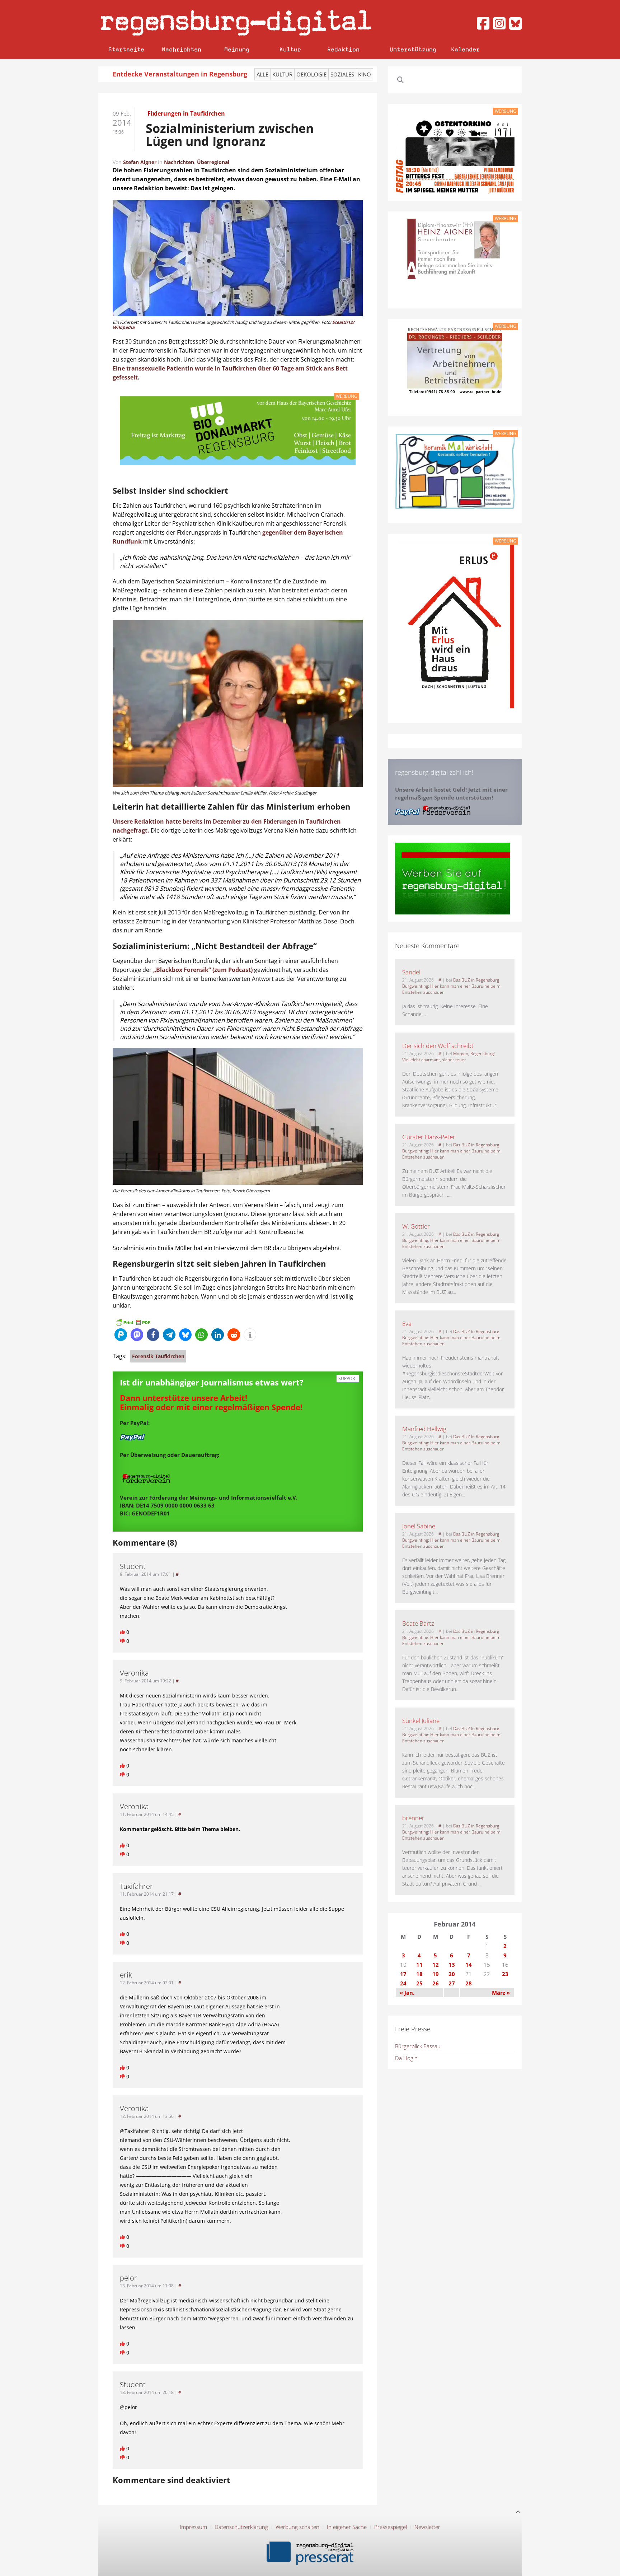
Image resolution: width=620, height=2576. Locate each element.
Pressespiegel (391, 2527)
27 (452, 1983)
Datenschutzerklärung (241, 2527)
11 (419, 1965)
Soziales (342, 74)
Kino (365, 74)
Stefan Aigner (140, 162)
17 (403, 1974)
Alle (262, 74)
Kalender (465, 49)
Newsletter (427, 2527)
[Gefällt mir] (123, 1632)
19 (436, 1974)
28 (469, 1983)
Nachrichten (182, 49)
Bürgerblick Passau (418, 2046)
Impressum (193, 2527)
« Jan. (407, 1993)
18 (419, 1974)
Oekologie (311, 74)
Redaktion (343, 49)
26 (436, 1983)
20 (452, 1974)
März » (501, 1993)
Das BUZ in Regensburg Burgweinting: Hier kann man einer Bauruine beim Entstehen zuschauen (451, 986)
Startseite (126, 49)
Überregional (213, 162)
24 (403, 1983)
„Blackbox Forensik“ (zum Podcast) (202, 970)
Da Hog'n (406, 2058)
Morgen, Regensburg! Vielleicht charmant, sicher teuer (448, 1057)
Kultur (290, 49)
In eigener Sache (347, 2527)
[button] (121, 1335)
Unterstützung (413, 49)
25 (419, 1983)
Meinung (237, 49)
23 (505, 1974)
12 (436, 1965)
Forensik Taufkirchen (158, 1356)
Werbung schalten (297, 2527)
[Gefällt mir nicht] (123, 1641)
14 (469, 1965)
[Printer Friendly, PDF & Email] (133, 1322)
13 (452, 1965)
